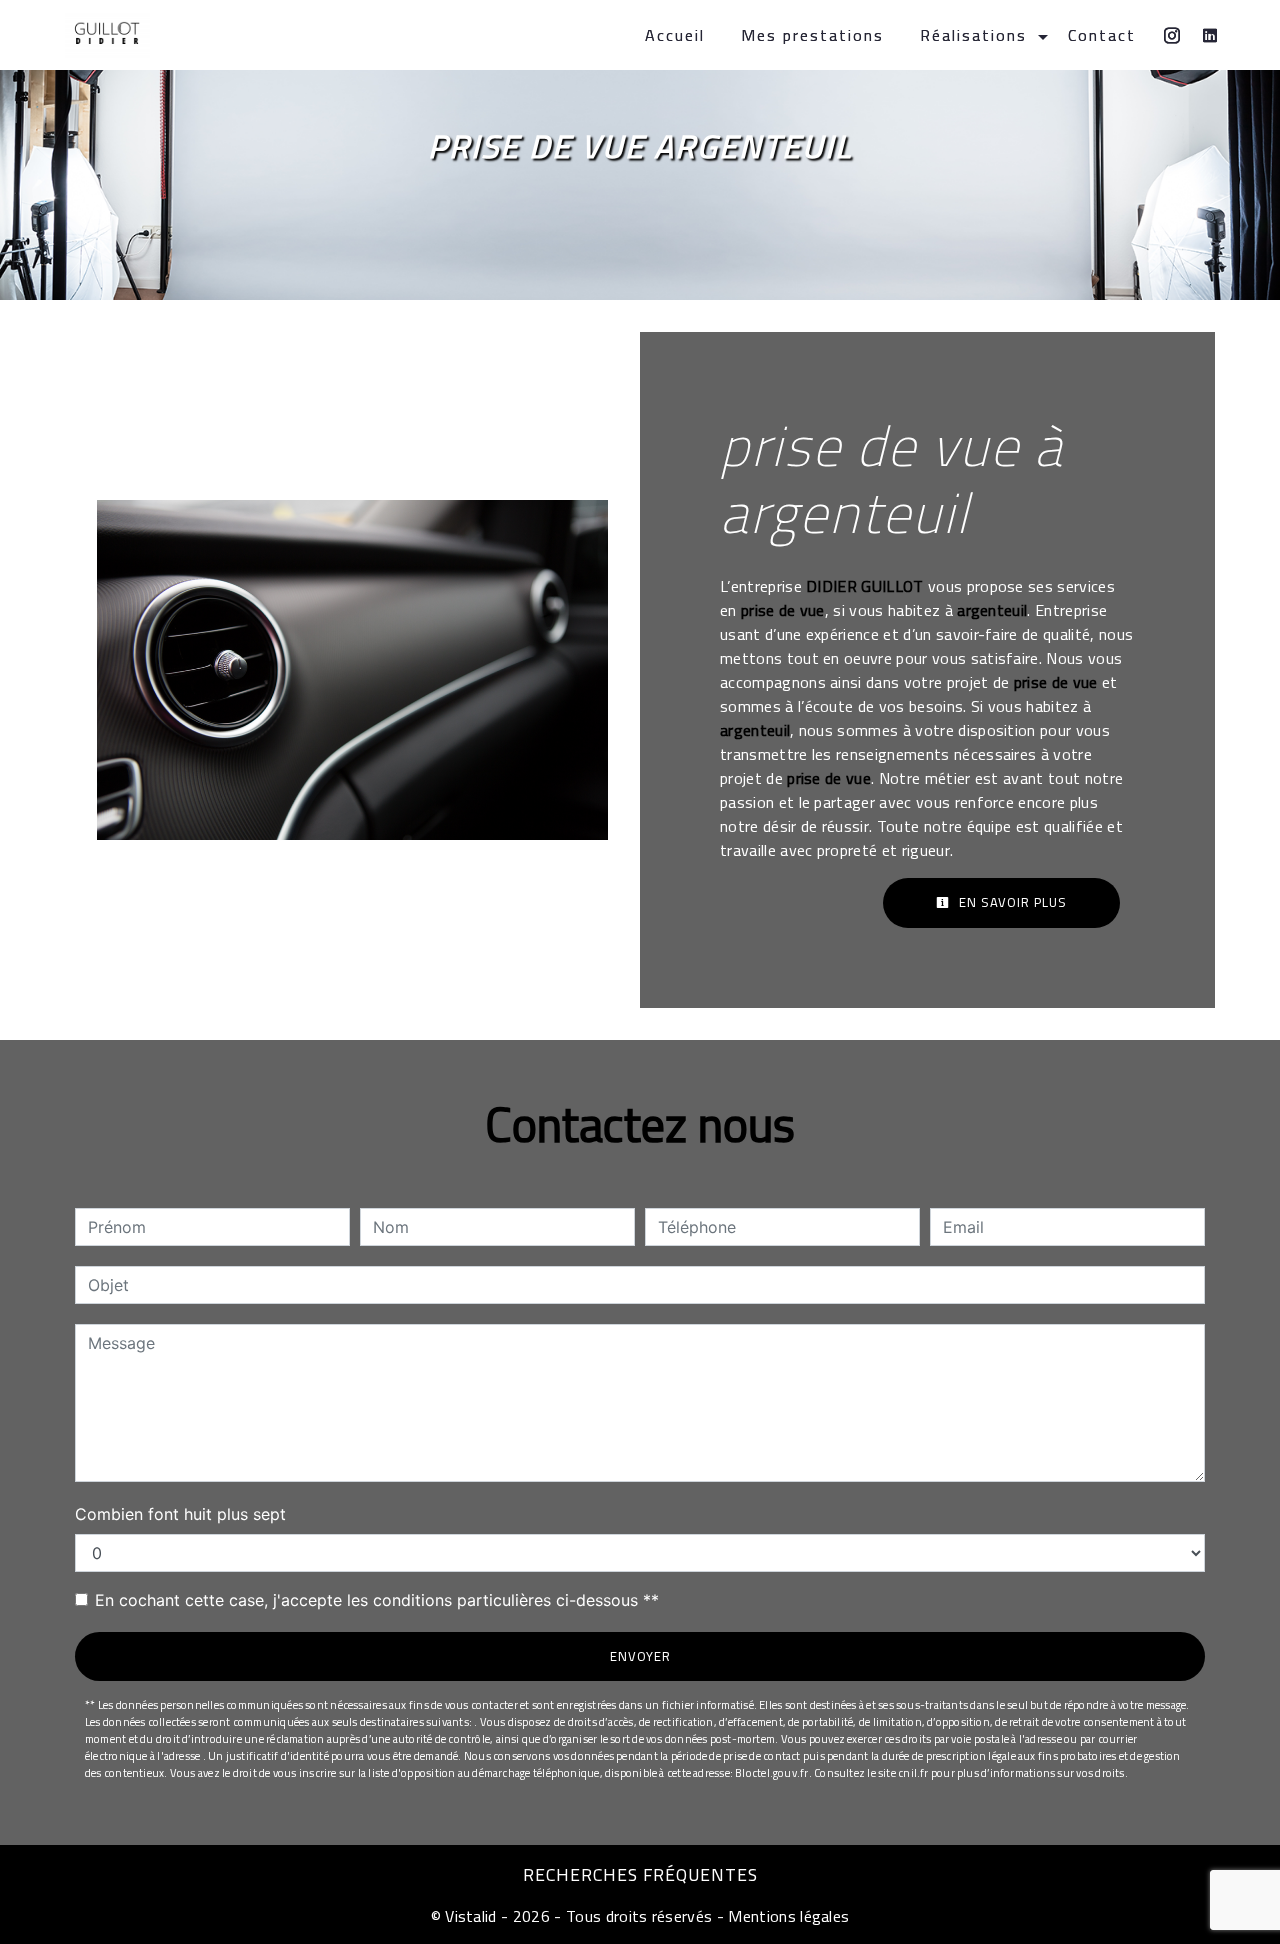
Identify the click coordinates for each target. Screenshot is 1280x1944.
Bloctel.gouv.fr (771, 1772)
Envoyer (640, 1656)
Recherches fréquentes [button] (640, 1875)
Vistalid (471, 1916)
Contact (1102, 35)
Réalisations (973, 35)
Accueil (675, 35)
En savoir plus (1011, 902)
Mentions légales (786, 1916)
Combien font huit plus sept (180, 1514)
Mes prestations (812, 35)
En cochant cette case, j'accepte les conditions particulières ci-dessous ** (377, 1600)
